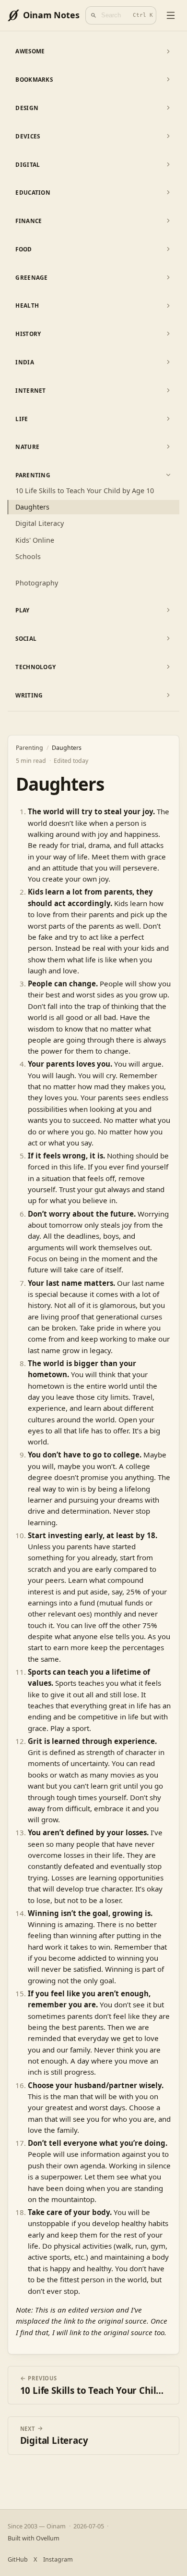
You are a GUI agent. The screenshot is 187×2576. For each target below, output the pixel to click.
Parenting (33, 475)
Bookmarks (34, 79)
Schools (28, 556)
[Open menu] (171, 15)
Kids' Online (35, 540)
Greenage (31, 277)
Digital (28, 164)
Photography (37, 583)
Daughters (32, 507)
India (24, 362)
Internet (30, 390)
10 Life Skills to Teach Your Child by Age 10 (85, 491)
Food (23, 249)
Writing (29, 695)
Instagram (58, 2559)
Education (33, 192)
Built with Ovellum (34, 2538)
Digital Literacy (40, 523)
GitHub (18, 2559)
